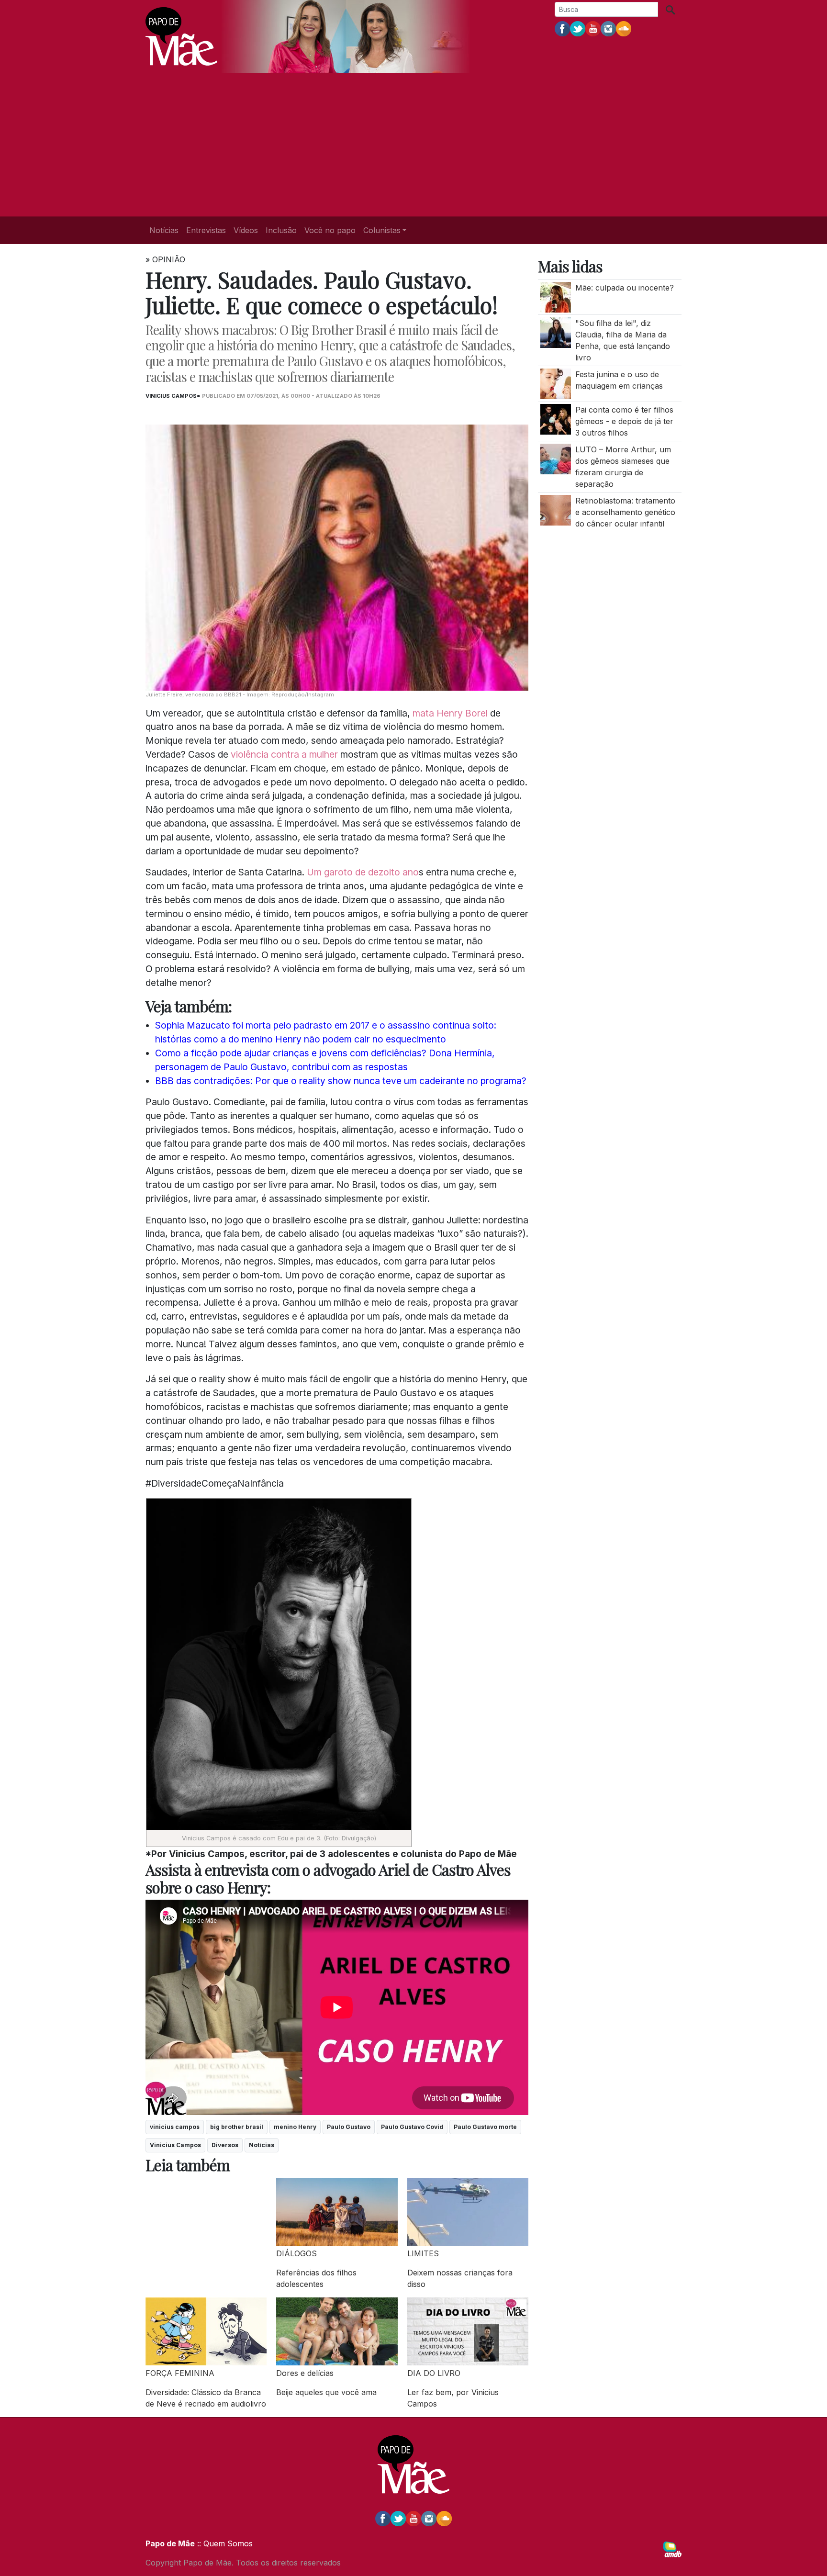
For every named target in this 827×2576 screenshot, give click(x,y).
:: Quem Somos (224, 2543)
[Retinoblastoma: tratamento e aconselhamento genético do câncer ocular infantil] (556, 509)
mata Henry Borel (450, 713)
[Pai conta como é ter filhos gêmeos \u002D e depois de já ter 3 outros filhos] (556, 419)
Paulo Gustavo (349, 2127)
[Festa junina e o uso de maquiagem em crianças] (556, 383)
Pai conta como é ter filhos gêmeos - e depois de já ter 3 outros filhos (624, 421)
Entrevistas (206, 230)
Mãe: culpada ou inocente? (625, 288)
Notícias (164, 230)
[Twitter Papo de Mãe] (578, 28)
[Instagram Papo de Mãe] (608, 28)
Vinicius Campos (175, 2145)
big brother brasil (237, 2127)
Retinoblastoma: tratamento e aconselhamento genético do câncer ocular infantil (625, 512)
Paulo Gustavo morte (485, 2127)
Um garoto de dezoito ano (363, 872)
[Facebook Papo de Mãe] (562, 28)
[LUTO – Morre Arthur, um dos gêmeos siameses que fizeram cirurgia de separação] (556, 458)
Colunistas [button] (382, 230)
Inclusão (281, 230)
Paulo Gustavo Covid (412, 2127)
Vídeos (246, 230)
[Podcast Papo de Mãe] (624, 28)
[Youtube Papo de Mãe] (593, 28)
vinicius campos (175, 2127)
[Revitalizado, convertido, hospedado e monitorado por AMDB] (672, 2549)
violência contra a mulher (284, 754)
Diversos (225, 2145)
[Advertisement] (413, 145)
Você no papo (330, 230)
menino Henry (295, 2127)
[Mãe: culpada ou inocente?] (556, 296)
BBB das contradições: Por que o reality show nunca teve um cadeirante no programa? (341, 1081)
